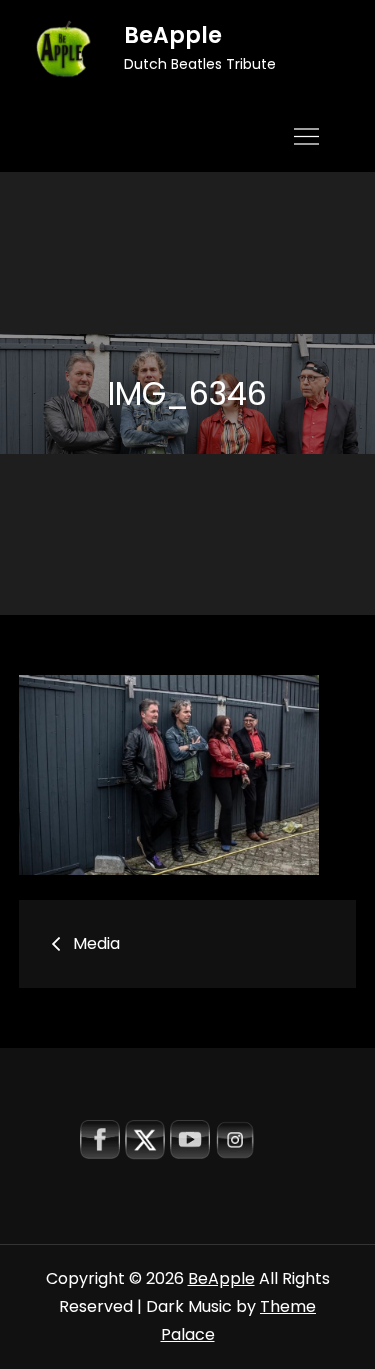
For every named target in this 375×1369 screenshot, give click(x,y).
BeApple (173, 35)
